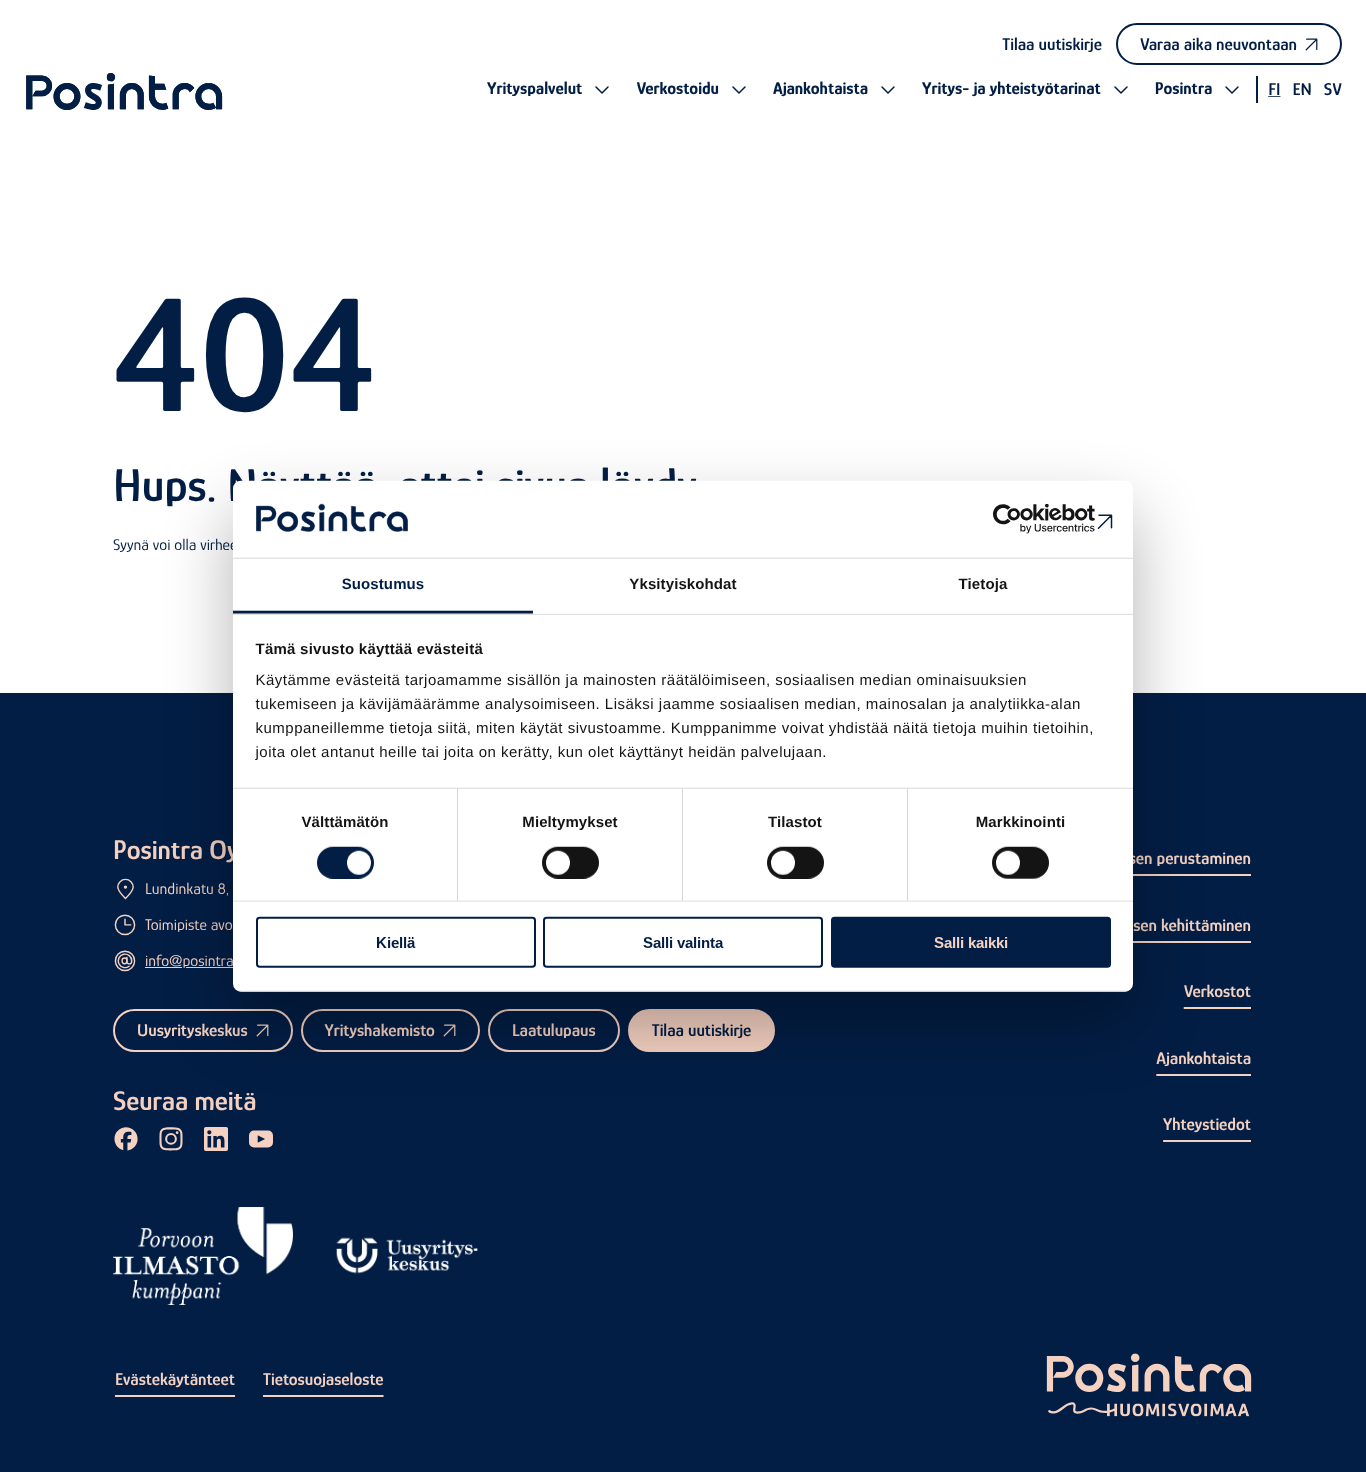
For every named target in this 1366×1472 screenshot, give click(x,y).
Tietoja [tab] (983, 584)
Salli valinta (683, 942)
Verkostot (1217, 991)
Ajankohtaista (1203, 1058)
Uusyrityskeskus (192, 1030)
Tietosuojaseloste (323, 1379)
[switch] (570, 862)
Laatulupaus (554, 1030)
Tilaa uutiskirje (1052, 44)
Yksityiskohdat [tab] (682, 584)
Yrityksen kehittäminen (1172, 925)
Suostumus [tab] (383, 584)
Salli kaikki (971, 942)
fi (1274, 89)
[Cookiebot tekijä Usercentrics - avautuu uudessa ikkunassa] (1023, 519)
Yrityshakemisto (380, 1030)
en (1301, 89)
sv (1333, 89)
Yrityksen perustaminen (1169, 858)
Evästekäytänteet (175, 1379)
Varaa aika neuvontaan (1218, 44)
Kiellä (395, 942)
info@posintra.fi (195, 961)
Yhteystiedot (1207, 1124)
